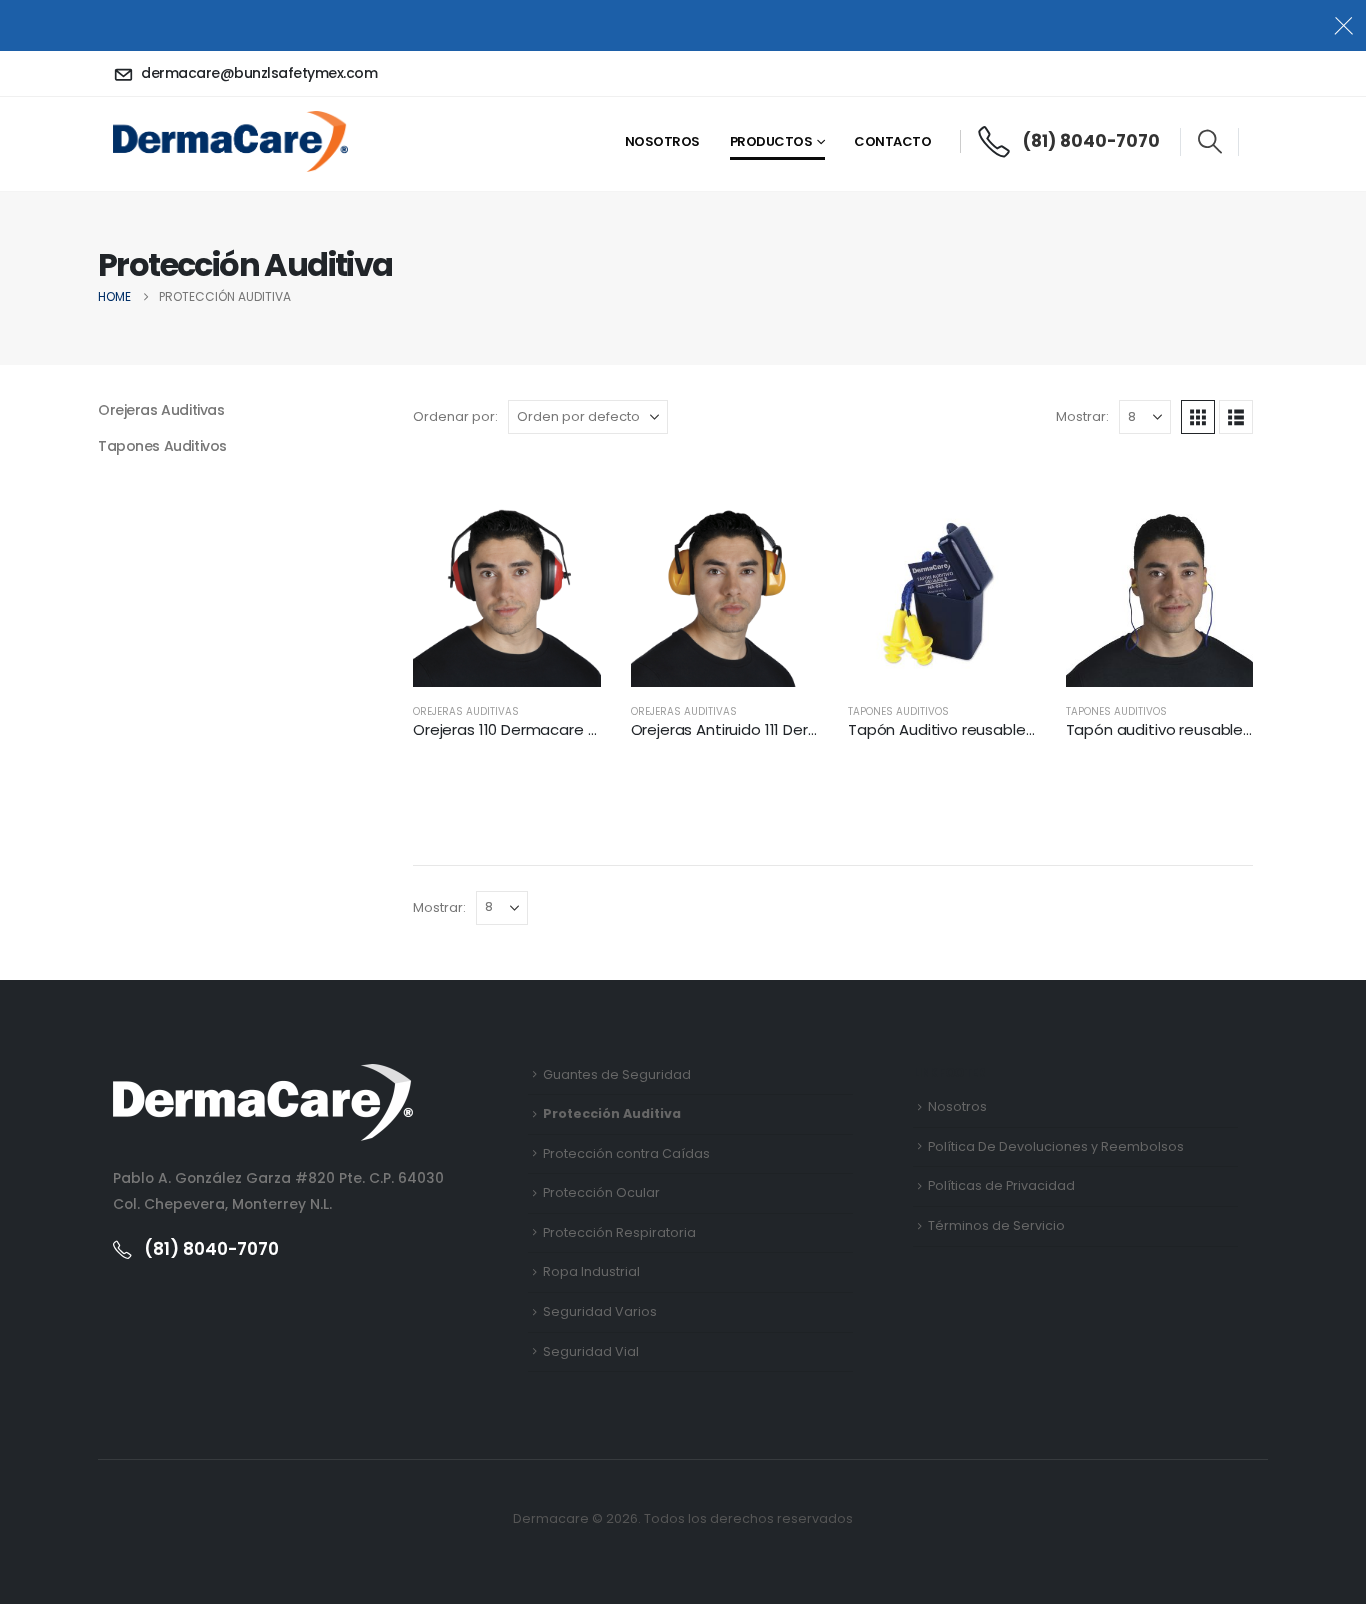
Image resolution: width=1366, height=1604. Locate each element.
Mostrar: (1082, 416)
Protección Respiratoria (619, 1232)
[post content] (507, 594)
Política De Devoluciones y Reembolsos (1056, 1146)
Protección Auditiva (612, 1113)
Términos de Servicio (996, 1225)
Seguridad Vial (591, 1351)
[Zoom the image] (263, 1076)
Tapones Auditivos (898, 711)
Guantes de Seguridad (617, 1074)
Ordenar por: (455, 416)
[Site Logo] (230, 141)
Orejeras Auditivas (466, 711)
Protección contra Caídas (626, 1153)
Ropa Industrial (591, 1271)
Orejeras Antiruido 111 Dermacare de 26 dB (782, 729)
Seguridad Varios (600, 1311)
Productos (771, 141)
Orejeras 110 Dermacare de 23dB (530, 729)
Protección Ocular (601, 1192)
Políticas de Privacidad (1001, 1185)
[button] (1209, 142)
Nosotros (662, 141)
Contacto (892, 141)
